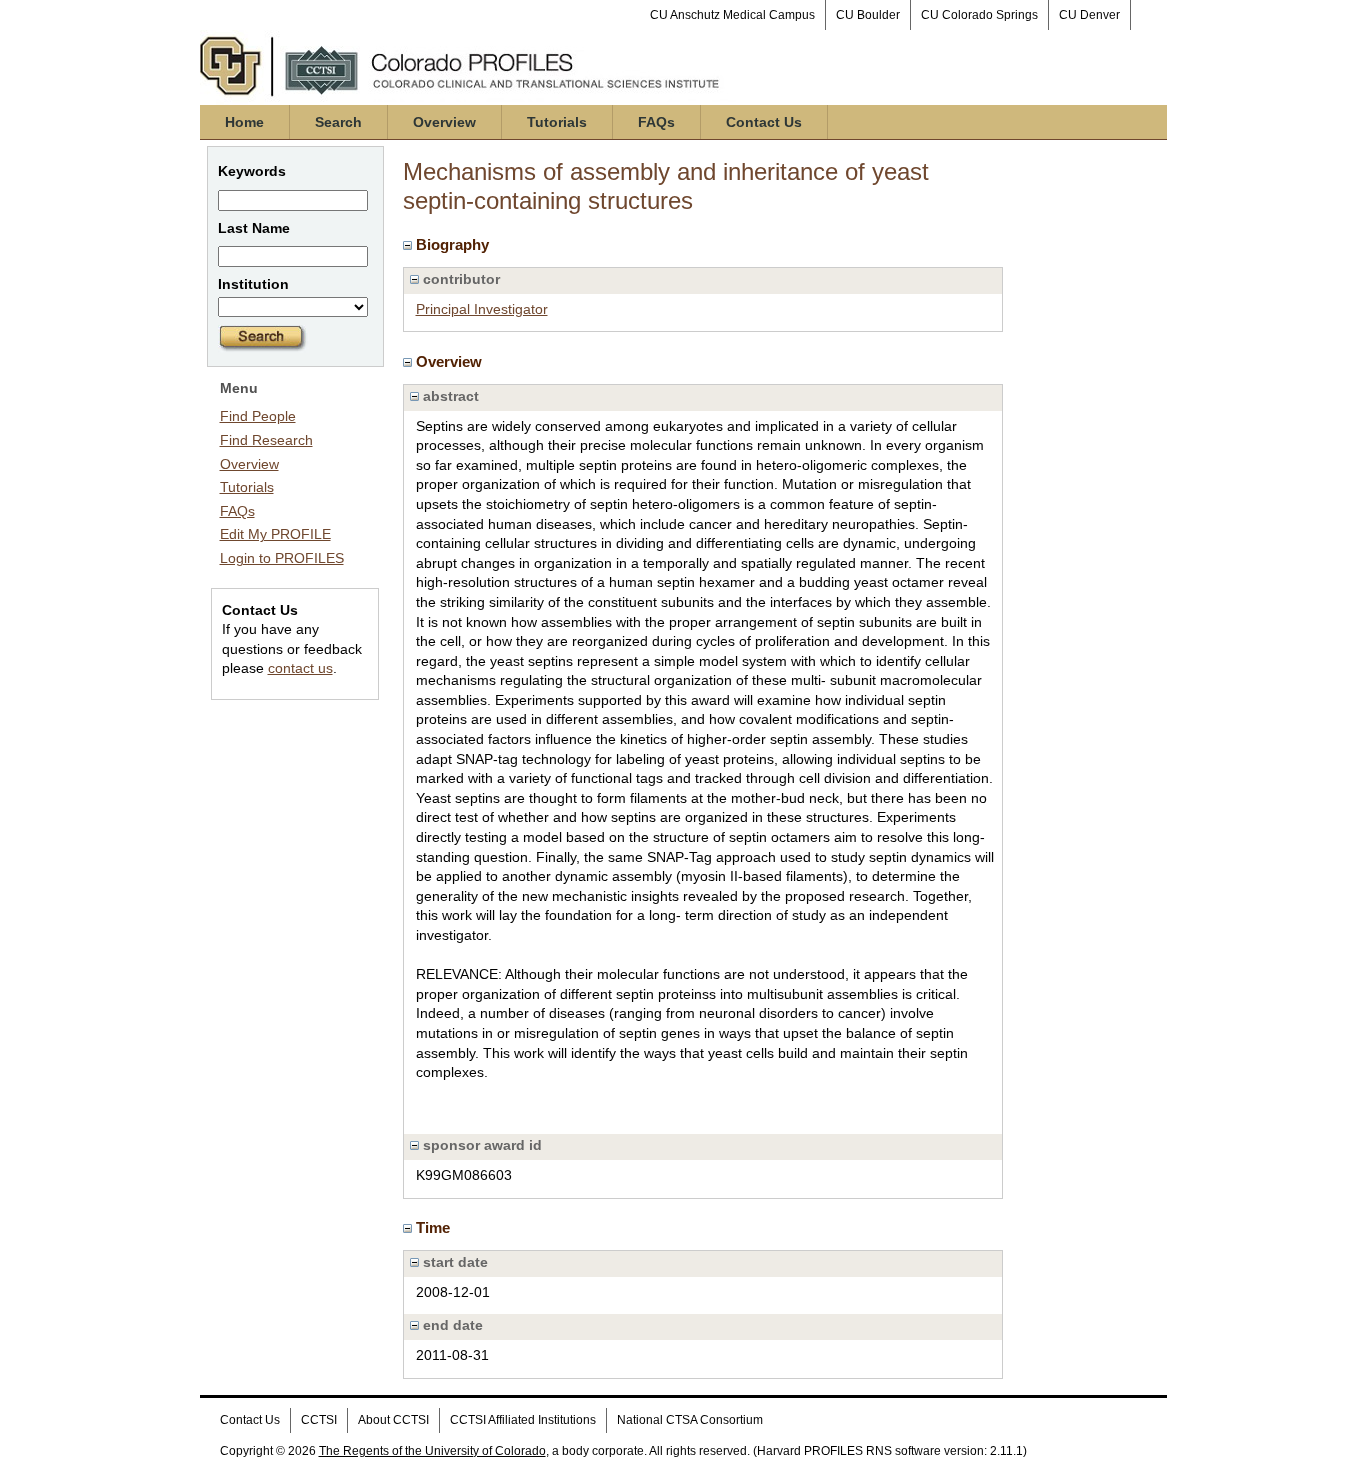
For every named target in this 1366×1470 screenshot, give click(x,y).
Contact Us (764, 122)
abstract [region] (449, 396)
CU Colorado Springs (979, 15)
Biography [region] (454, 244)
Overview (444, 122)
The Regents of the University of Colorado (432, 1451)
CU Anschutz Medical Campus (732, 15)
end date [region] (451, 1325)
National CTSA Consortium (690, 1420)
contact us (300, 668)
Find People (258, 416)
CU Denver (1089, 15)
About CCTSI (393, 1420)
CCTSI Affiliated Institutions (523, 1420)
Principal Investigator (482, 309)
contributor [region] (459, 279)
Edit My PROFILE (275, 534)
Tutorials (557, 122)
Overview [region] (451, 361)
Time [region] (435, 1227)
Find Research (266, 440)
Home (244, 122)
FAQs (656, 122)
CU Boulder (868, 15)
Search (338, 122)
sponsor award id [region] (480, 1145)
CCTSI (319, 1420)
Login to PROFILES (282, 558)
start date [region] (453, 1262)
